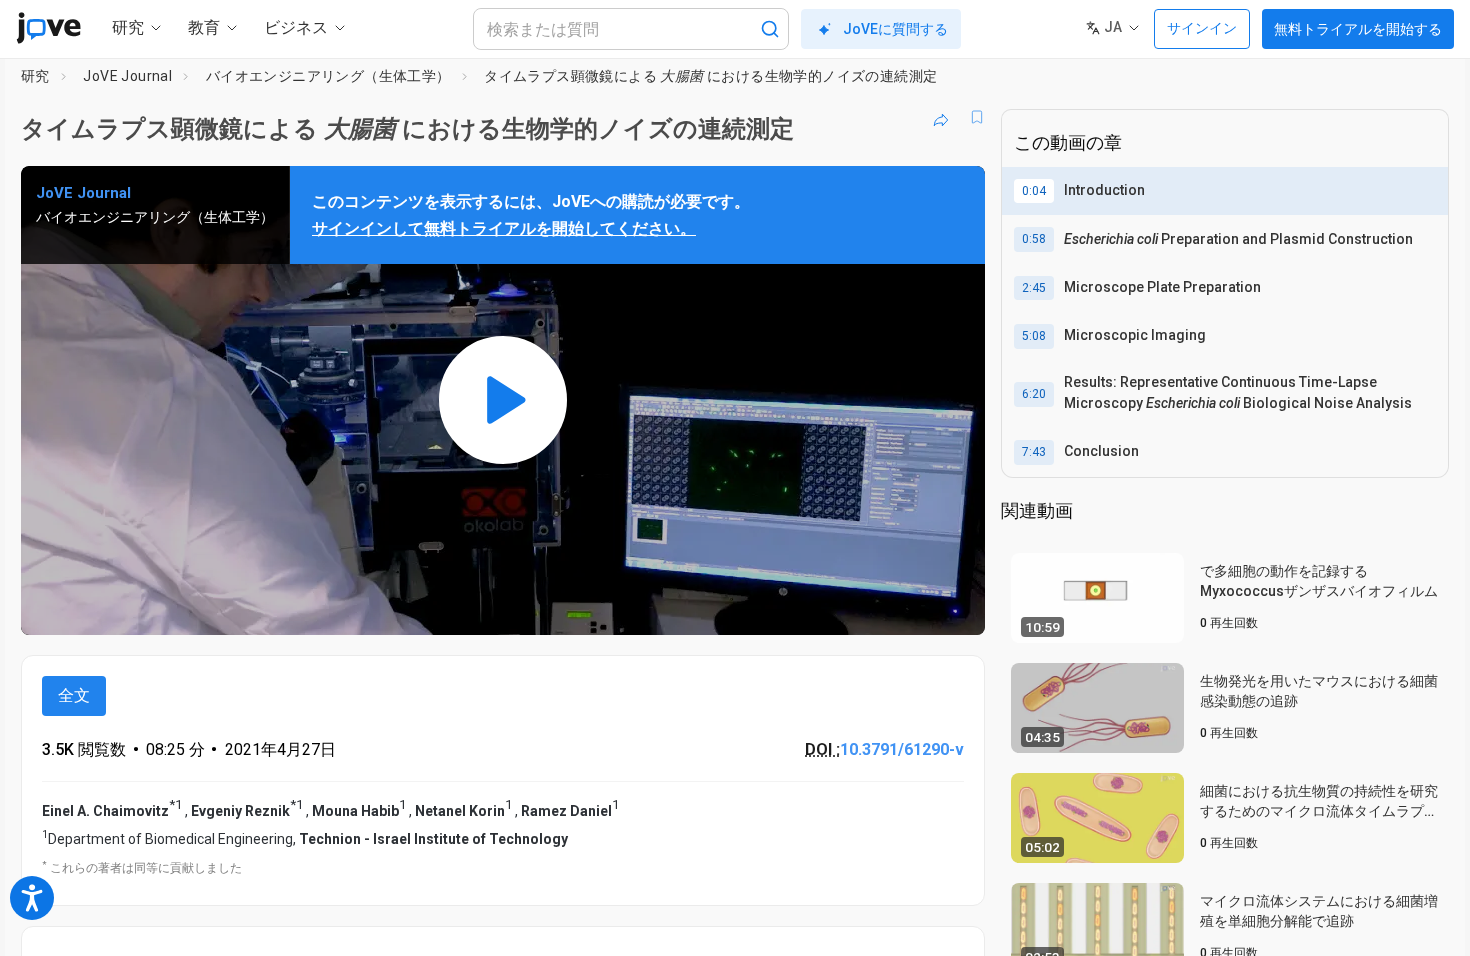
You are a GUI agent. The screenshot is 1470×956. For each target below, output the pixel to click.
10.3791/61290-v (902, 749)
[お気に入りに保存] (977, 117)
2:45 (1034, 288)
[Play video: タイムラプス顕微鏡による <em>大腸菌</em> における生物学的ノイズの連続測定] (503, 400)
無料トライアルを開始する (1358, 29)
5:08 (1034, 336)
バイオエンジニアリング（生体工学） (328, 76)
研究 (35, 76)
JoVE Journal (127, 76)
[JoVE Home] (48, 28)
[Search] (770, 29)
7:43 (1034, 452)
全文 (74, 695)
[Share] (941, 117)
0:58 (1034, 239)
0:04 (1034, 191)
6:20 (1034, 394)
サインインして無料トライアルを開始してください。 (504, 228)
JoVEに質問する (895, 29)
